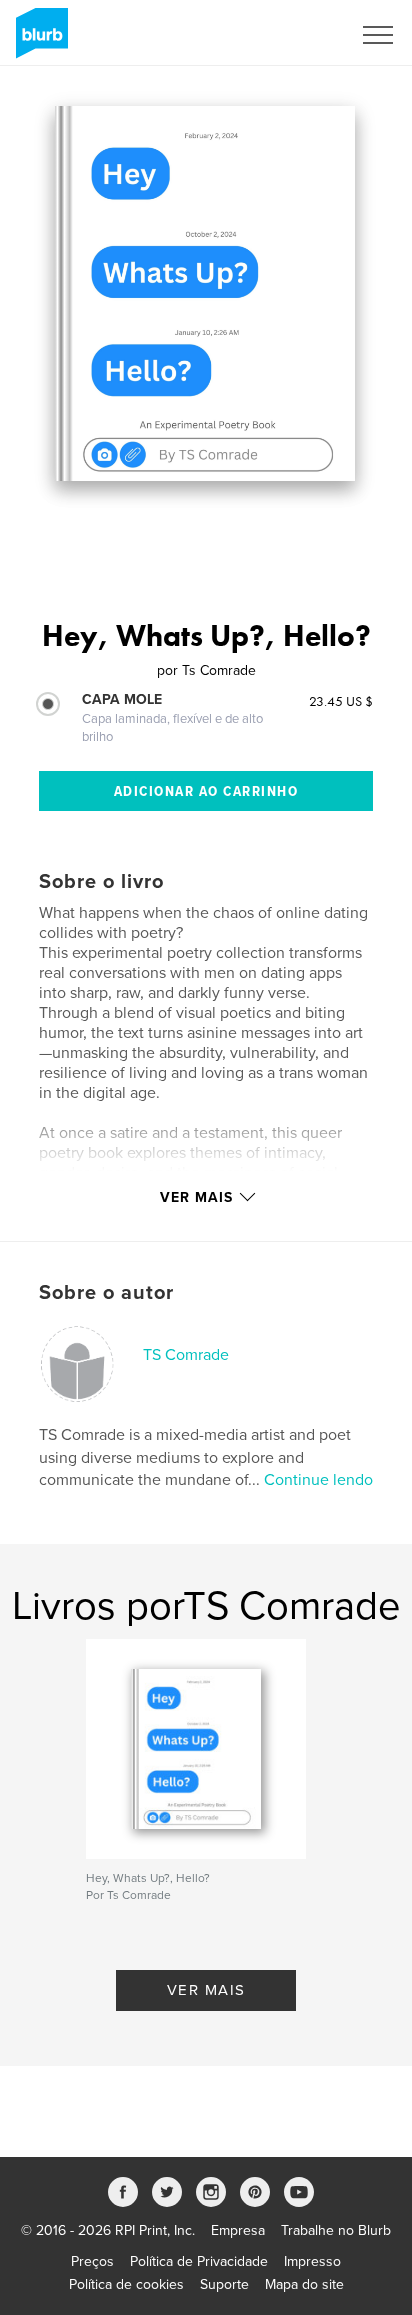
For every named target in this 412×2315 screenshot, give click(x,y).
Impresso (312, 2261)
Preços (92, 2261)
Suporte (224, 2284)
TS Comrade (186, 1355)
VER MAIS (206, 1990)
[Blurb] (38, 41)
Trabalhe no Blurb (336, 2230)
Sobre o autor (106, 1293)
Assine (303, 35)
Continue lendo (318, 1480)
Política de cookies (126, 2284)
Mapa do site (304, 2284)
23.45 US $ (341, 701)
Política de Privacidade (199, 2261)
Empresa (238, 2230)
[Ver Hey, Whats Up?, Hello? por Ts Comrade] (205, 293)
